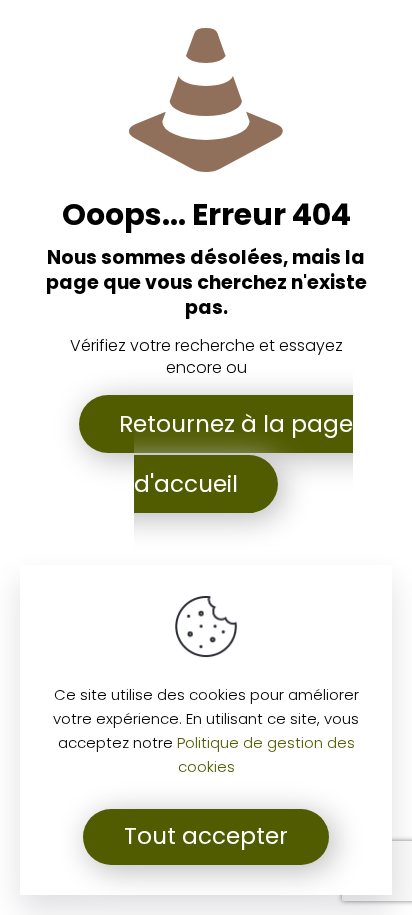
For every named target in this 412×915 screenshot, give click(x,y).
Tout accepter (206, 836)
